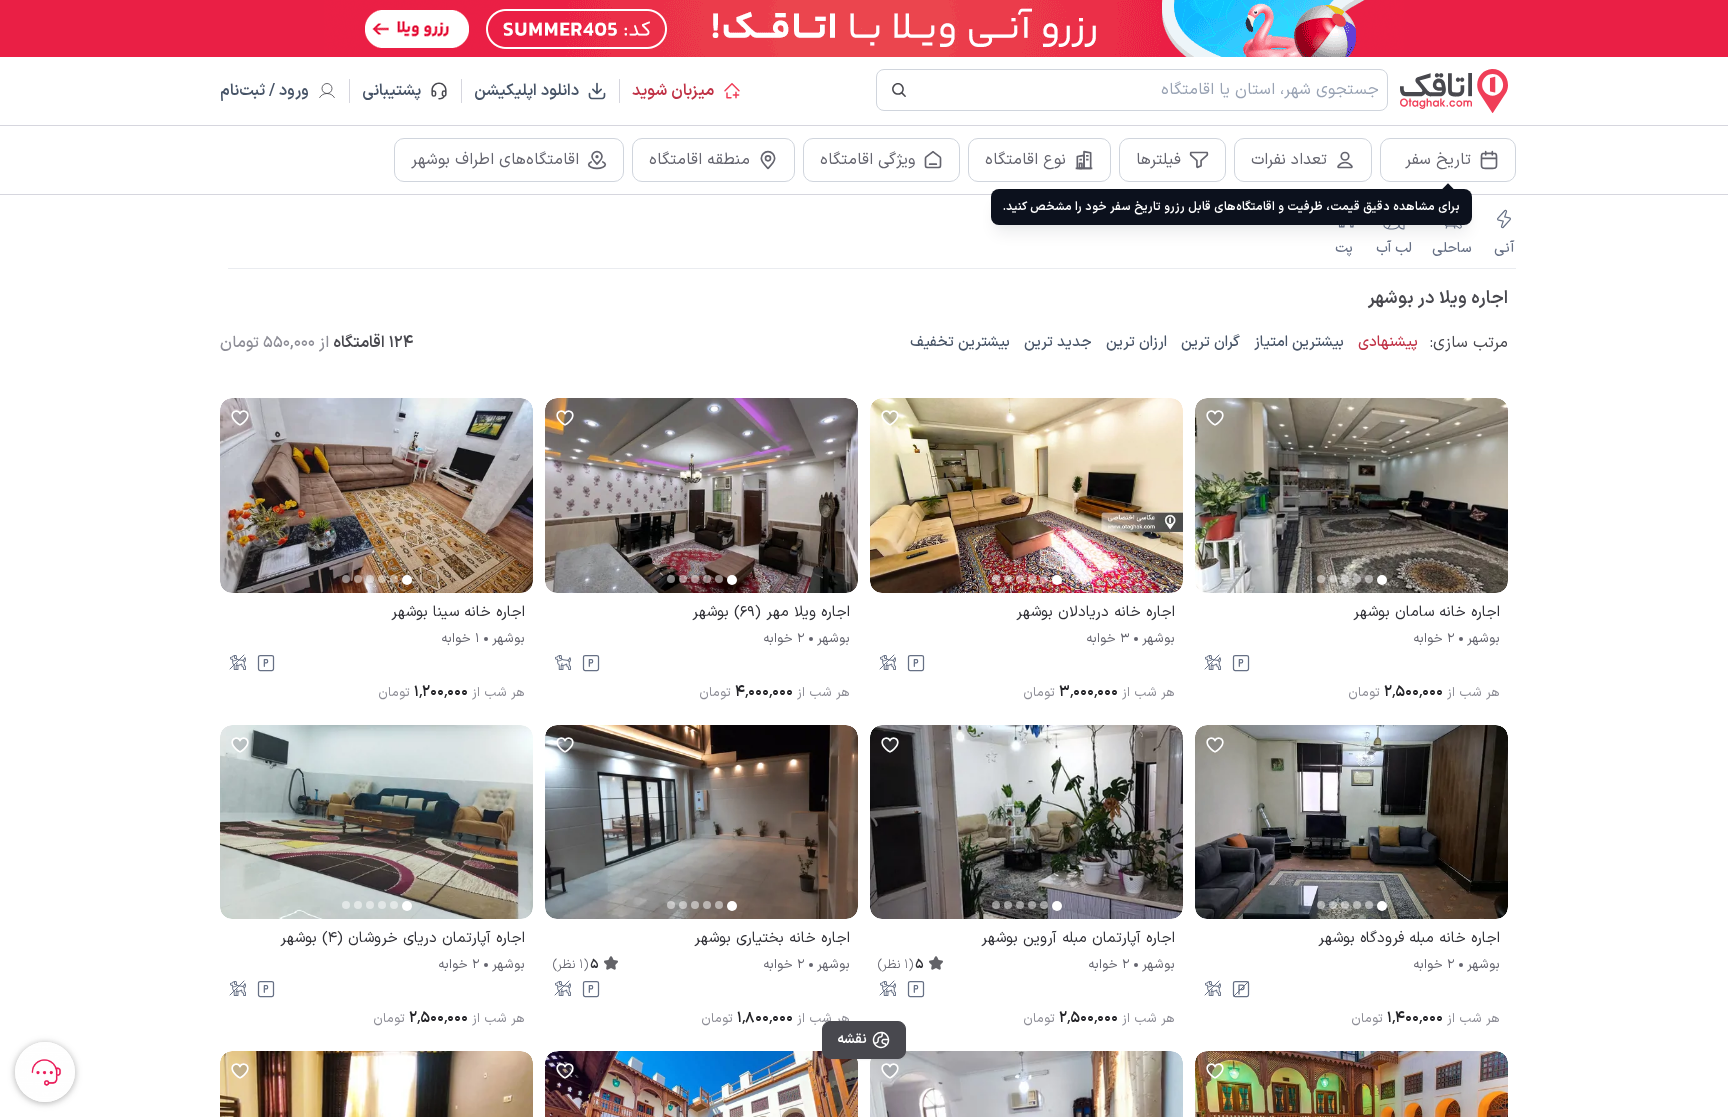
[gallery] (1211, 505)
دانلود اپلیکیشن (526, 91)
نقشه (852, 1039)
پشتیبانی (400, 91)
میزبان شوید (673, 91)
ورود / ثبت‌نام (264, 91)
